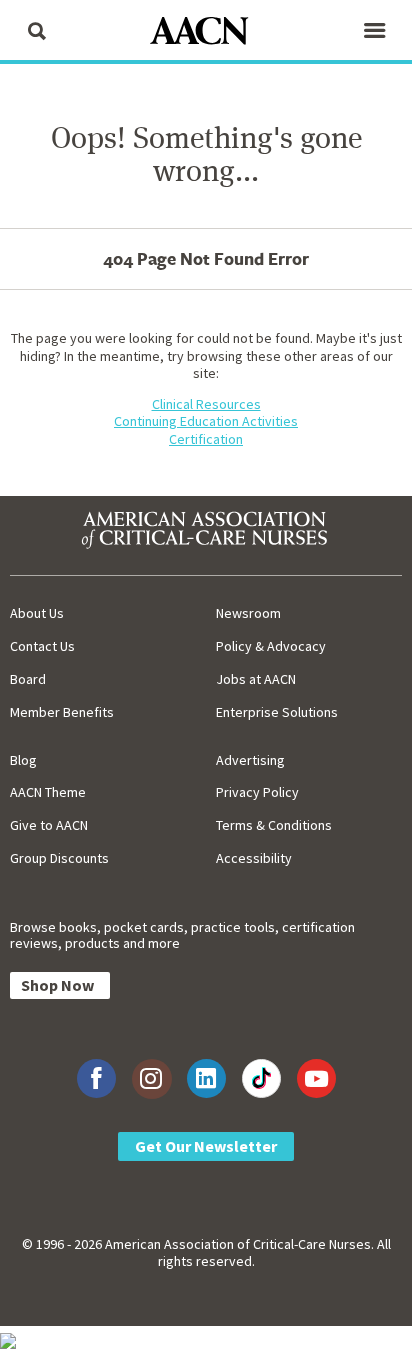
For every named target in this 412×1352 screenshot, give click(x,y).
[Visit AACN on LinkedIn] (206, 1078)
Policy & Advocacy (271, 646)
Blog (23, 760)
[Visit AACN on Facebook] (96, 1078)
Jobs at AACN (256, 679)
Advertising (250, 760)
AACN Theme (48, 792)
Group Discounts (59, 858)
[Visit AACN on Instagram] (151, 1078)
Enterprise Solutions (277, 712)
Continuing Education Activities (206, 421)
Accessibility (254, 858)
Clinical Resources (206, 404)
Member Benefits (62, 712)
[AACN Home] (206, 32)
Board (28, 679)
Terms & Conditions (274, 825)
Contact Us (42, 646)
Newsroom (248, 613)
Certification (206, 439)
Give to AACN (49, 825)
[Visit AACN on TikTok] (261, 1078)
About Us (37, 613)
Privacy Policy (257, 792)
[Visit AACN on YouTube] (316, 1078)
